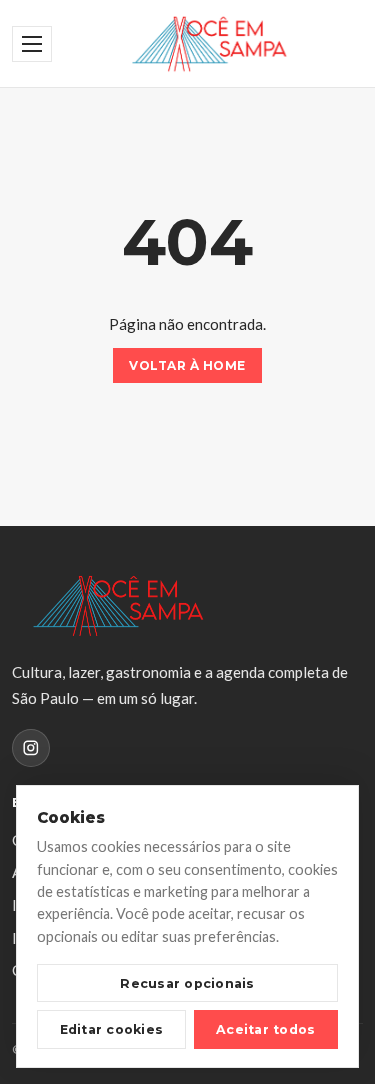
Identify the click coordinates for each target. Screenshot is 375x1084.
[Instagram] (31, 748)
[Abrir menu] (32, 44)
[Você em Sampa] (209, 44)
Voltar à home (187, 365)
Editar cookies (112, 1029)
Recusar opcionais (187, 983)
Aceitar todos (265, 1029)
